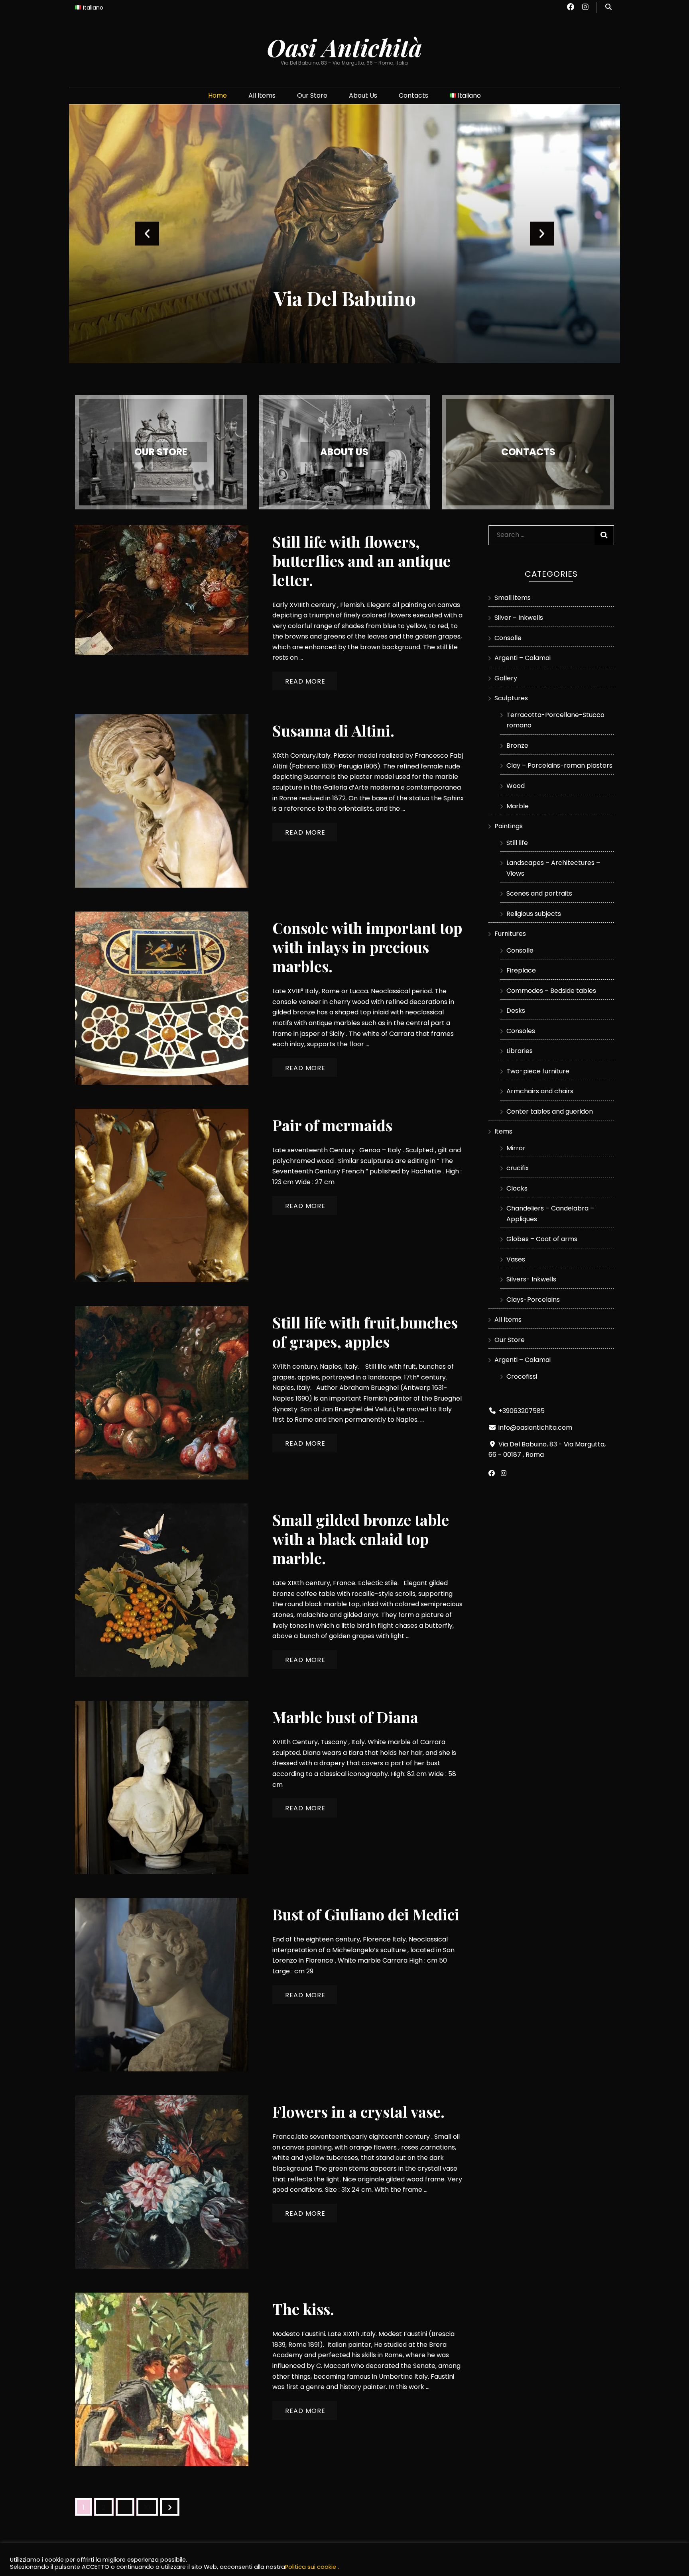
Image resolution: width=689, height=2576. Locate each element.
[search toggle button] (608, 7)
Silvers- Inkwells (531, 1279)
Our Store (312, 95)
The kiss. (303, 2309)
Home (218, 95)
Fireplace (521, 970)
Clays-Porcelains (533, 1300)
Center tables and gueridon (550, 1111)
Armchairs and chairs (540, 1091)
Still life (517, 843)
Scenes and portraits (539, 893)
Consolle (508, 638)
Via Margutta (345, 298)
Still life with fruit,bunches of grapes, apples (365, 1332)
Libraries (520, 1051)
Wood (516, 786)
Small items (513, 598)
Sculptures (511, 698)
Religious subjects (534, 914)
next (542, 234)
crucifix (518, 1168)
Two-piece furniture (538, 1071)
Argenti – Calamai (523, 658)
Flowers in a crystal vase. (358, 2111)
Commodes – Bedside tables (551, 991)
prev (147, 234)
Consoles (521, 1031)
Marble (518, 806)
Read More (305, 681)
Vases (516, 1259)
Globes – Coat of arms (542, 1239)
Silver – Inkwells (519, 618)
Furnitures (510, 934)
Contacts (413, 95)
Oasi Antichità (344, 47)
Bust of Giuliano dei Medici (366, 1914)
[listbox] (344, 234)
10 (151, 2507)
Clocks (517, 1188)
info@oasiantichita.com (535, 1428)
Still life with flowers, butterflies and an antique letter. (361, 561)
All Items (262, 95)
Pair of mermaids (332, 1125)
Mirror (516, 1148)
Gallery (506, 678)
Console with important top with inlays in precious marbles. (367, 947)
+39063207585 (522, 1411)
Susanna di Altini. (333, 730)
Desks (516, 1011)
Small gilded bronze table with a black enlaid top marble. (361, 1539)
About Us (363, 95)
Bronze (517, 746)
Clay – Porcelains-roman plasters (559, 765)
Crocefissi (522, 1376)
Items (503, 1131)
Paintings (509, 826)
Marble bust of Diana (345, 1717)
